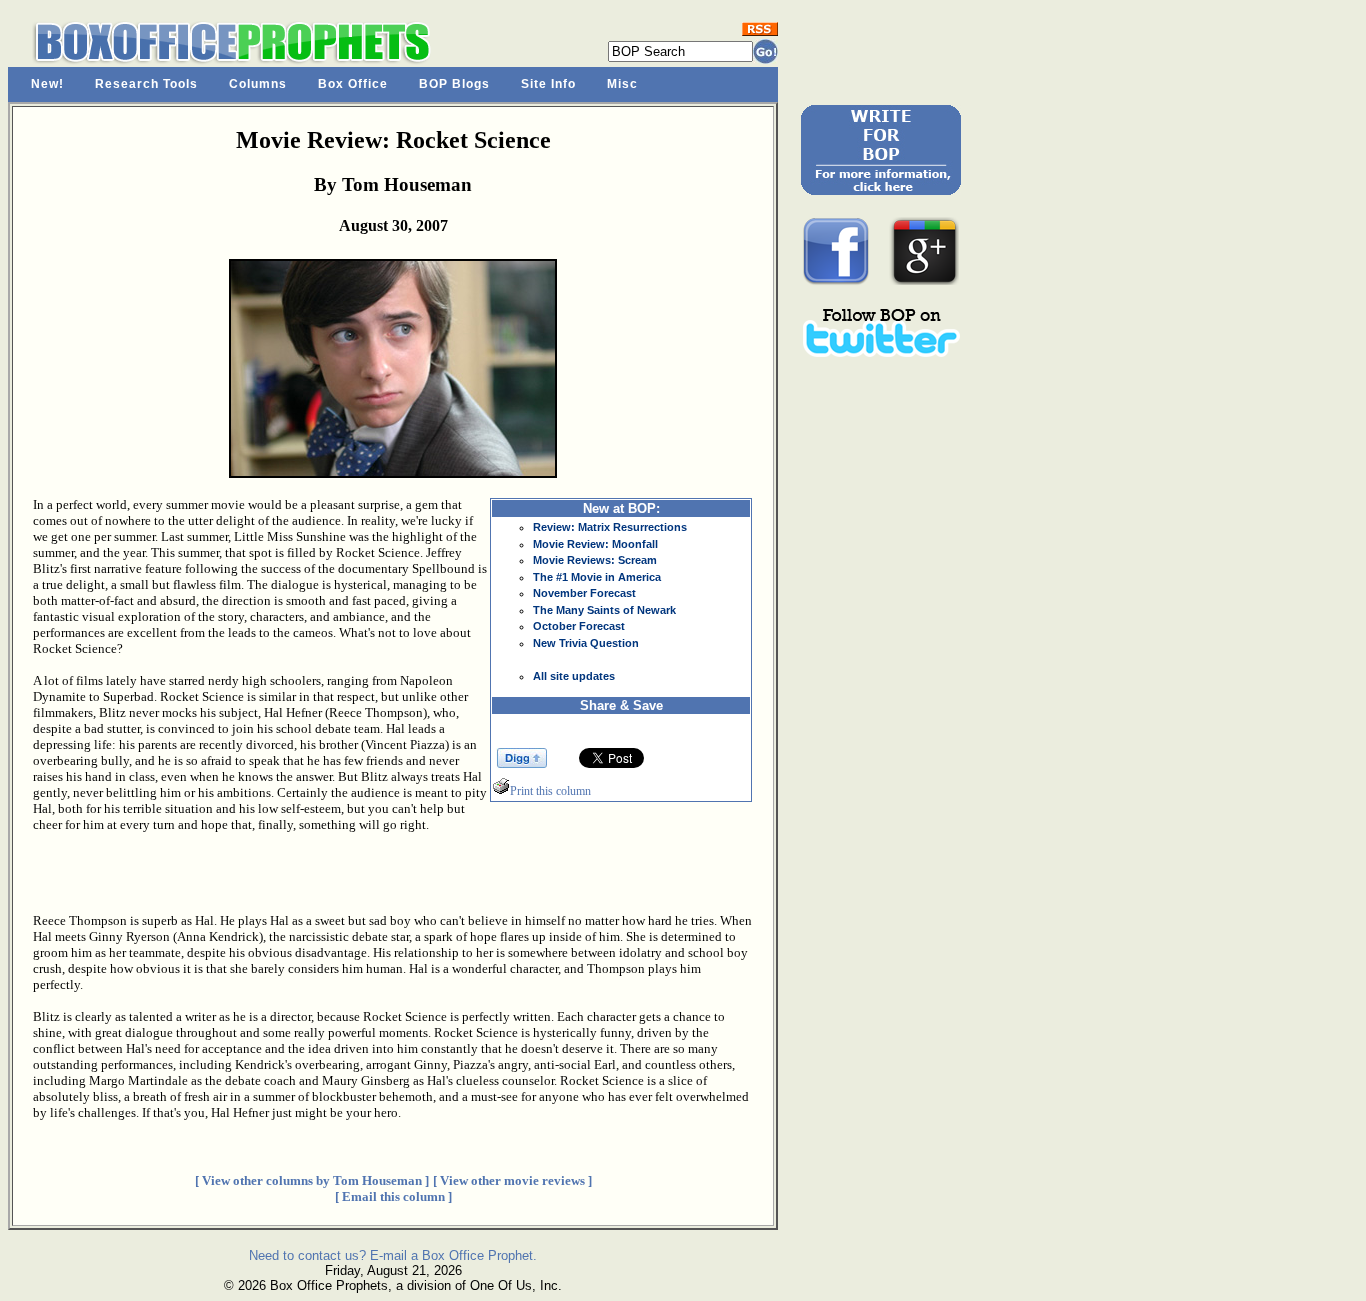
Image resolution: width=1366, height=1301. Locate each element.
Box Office (353, 84)
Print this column (550, 791)
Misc (622, 84)
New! (47, 84)
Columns (258, 84)
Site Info (548, 84)
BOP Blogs (454, 84)
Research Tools (146, 84)
